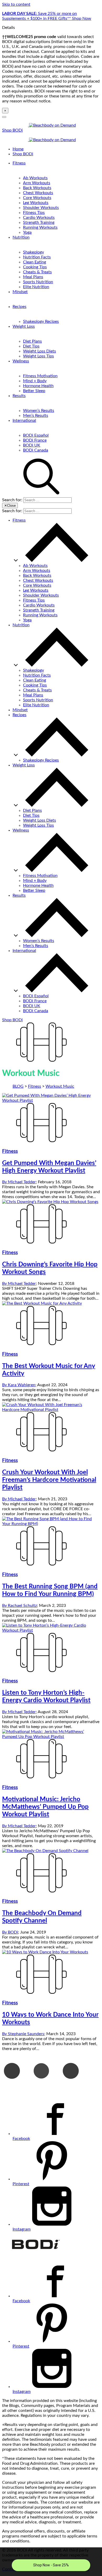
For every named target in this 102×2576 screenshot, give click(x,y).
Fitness (19, 163)
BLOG (18, 1086)
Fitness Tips (34, 213)
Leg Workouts (36, 203)
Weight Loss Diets (39, 351)
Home (18, 149)
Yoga (27, 232)
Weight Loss (24, 326)
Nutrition (21, 237)
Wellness (21, 361)
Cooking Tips (35, 267)
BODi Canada (36, 450)
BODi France (35, 440)
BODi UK (32, 445)
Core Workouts (37, 198)
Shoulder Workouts (41, 208)
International (24, 420)
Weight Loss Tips (38, 356)
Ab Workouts (35, 178)
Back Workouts (37, 188)
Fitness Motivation (40, 376)
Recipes (19, 307)
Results (19, 396)
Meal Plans (33, 277)
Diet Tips (31, 346)
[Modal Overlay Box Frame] (51, 2562)
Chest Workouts (38, 193)
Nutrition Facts (37, 257)
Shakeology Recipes (41, 321)
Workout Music (60, 1086)
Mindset (20, 292)
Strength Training (39, 222)
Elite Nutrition (36, 287)
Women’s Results (39, 411)
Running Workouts (40, 227)
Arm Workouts (37, 183)
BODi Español (36, 435)
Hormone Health (38, 386)
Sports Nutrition (38, 282)
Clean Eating (35, 262)
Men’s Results (36, 416)
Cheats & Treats (37, 272)
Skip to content (16, 4)
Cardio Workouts (39, 218)
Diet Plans (32, 341)
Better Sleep (34, 391)
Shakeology (33, 252)
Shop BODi (12, 130)
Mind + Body (35, 381)
